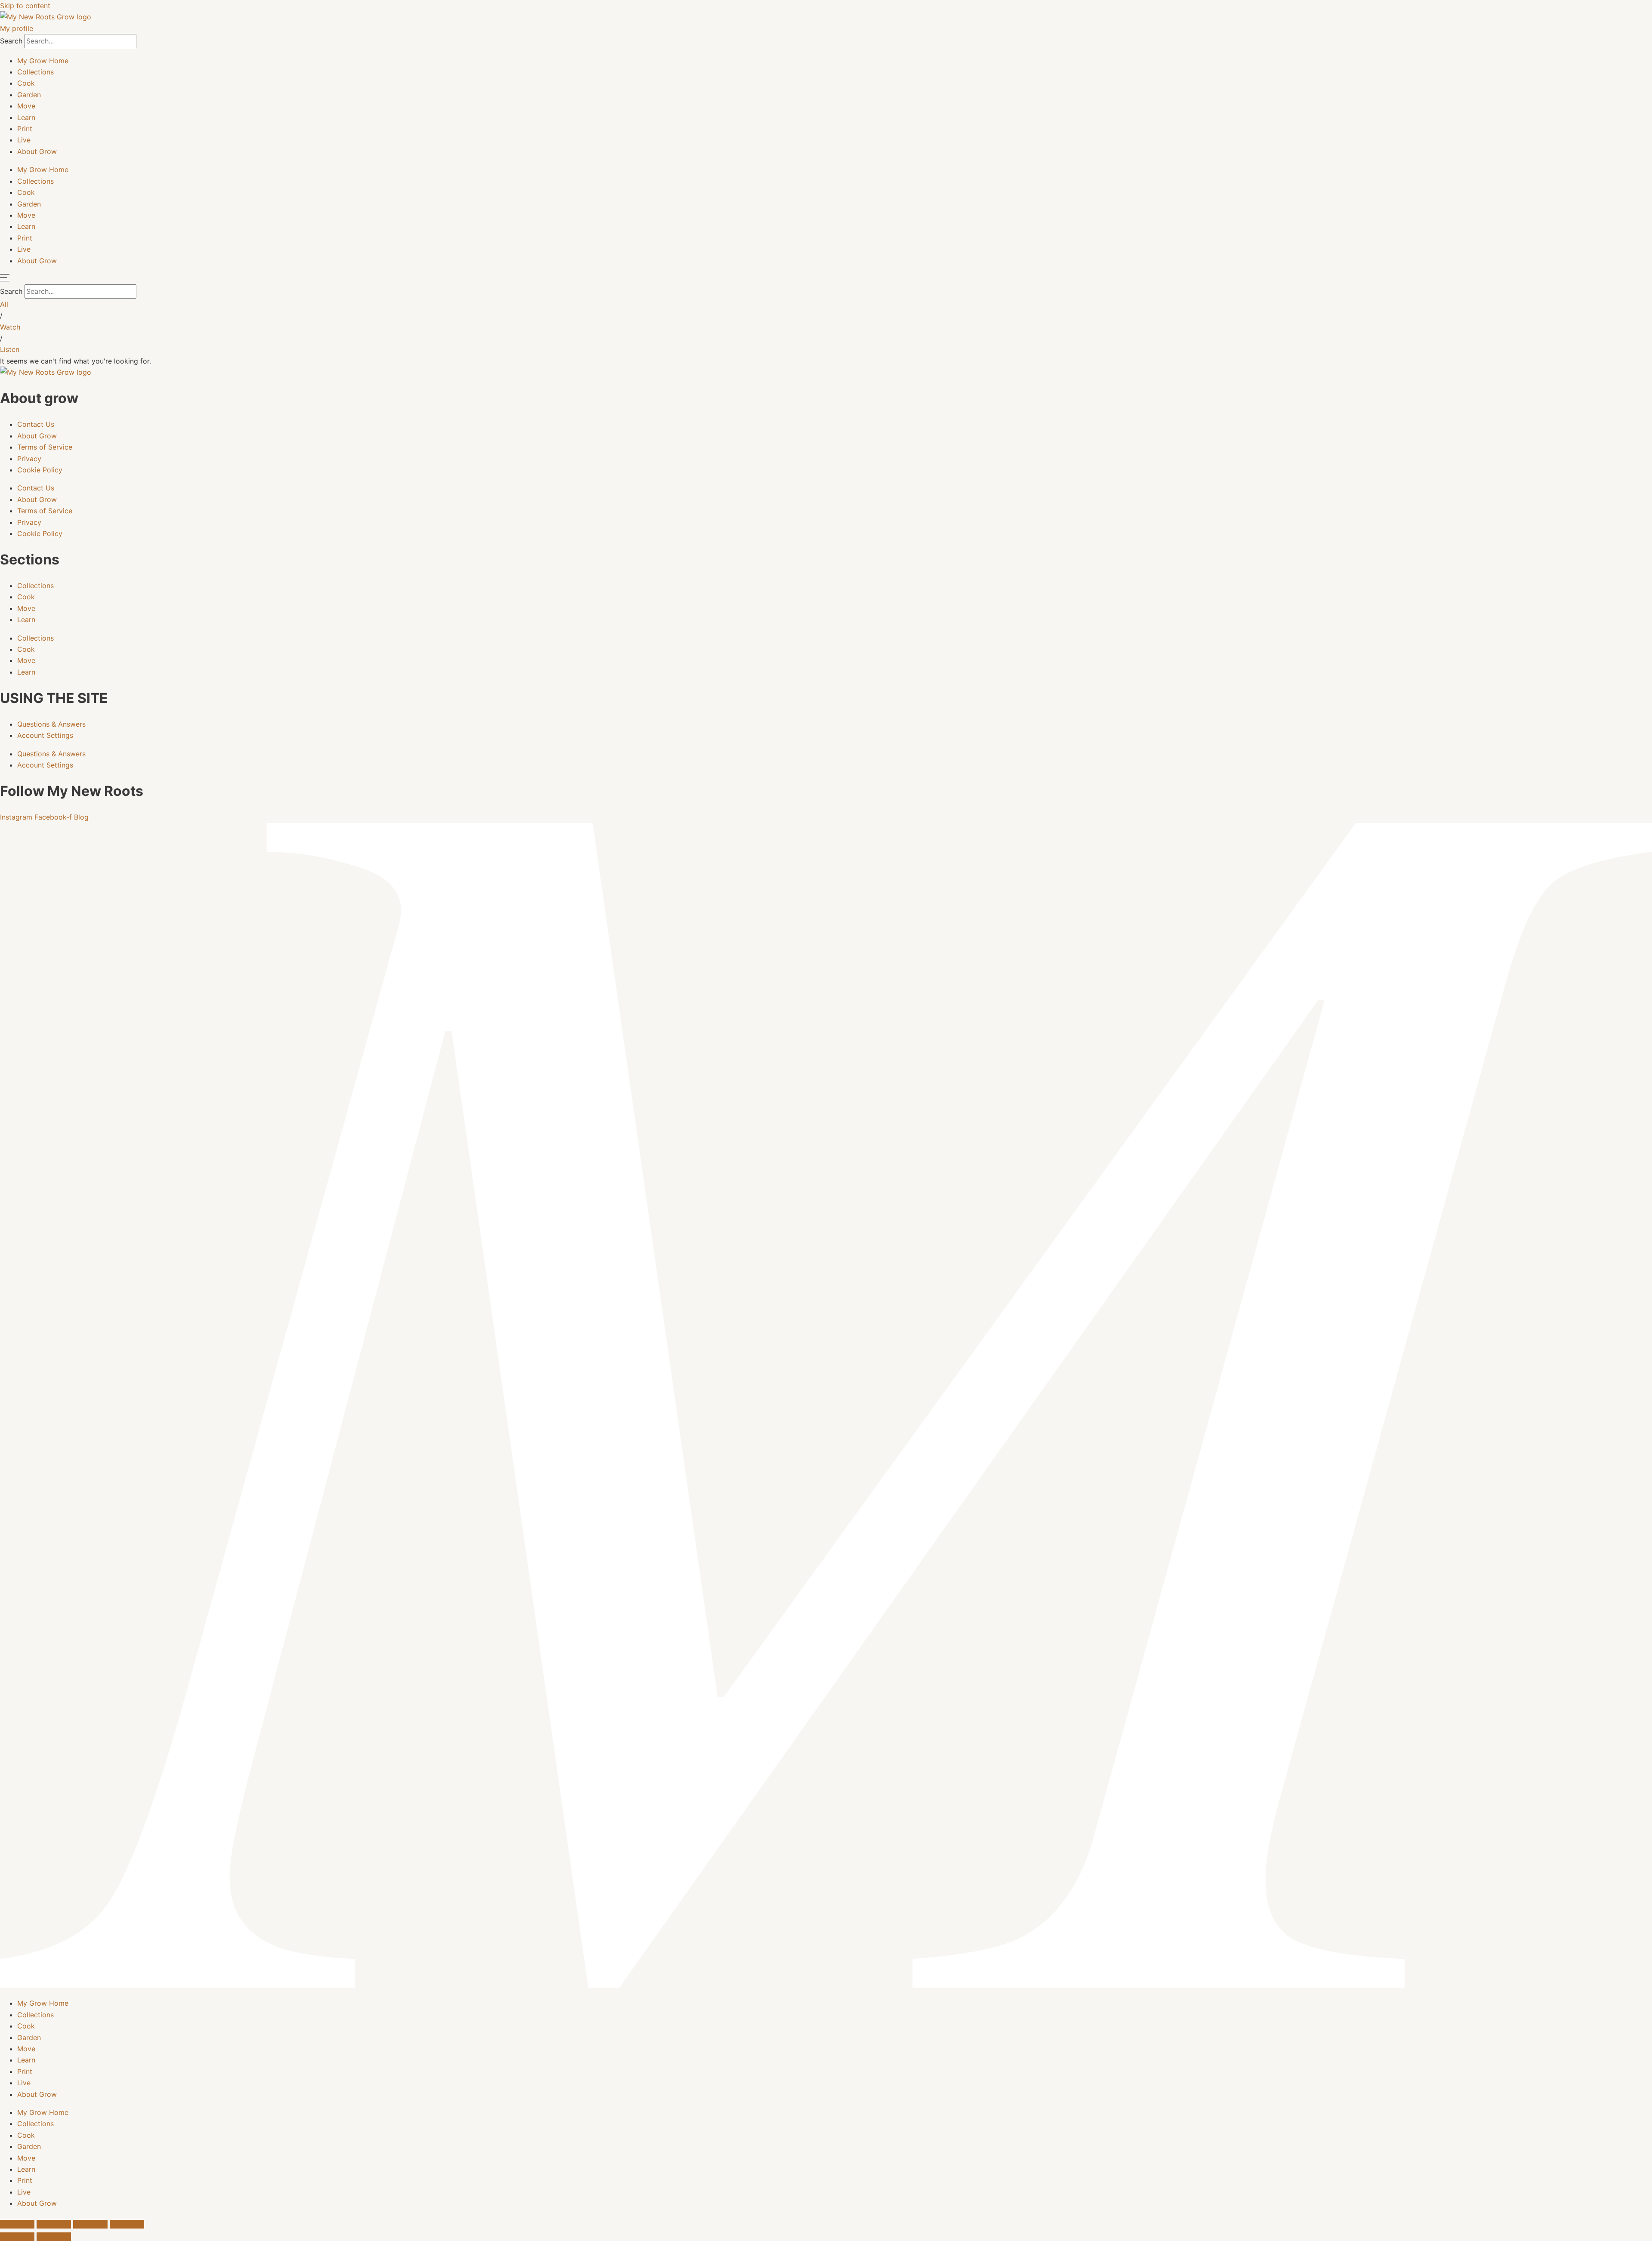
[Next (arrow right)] (54, 2237)
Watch (10, 327)
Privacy (29, 459)
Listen (10, 349)
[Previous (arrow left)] (17, 2237)
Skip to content (25, 6)
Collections (35, 72)
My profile (17, 28)
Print (25, 129)
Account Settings (45, 735)
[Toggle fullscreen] (54, 2224)
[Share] (90, 2224)
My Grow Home (43, 61)
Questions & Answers (51, 724)
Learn (26, 117)
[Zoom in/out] (17, 2224)
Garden (29, 95)
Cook (26, 83)
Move (26, 106)
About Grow (37, 151)
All (4, 304)
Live (24, 140)
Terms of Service (45, 447)
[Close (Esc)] (127, 2224)
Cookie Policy (40, 470)
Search (11, 41)
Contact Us (36, 424)
